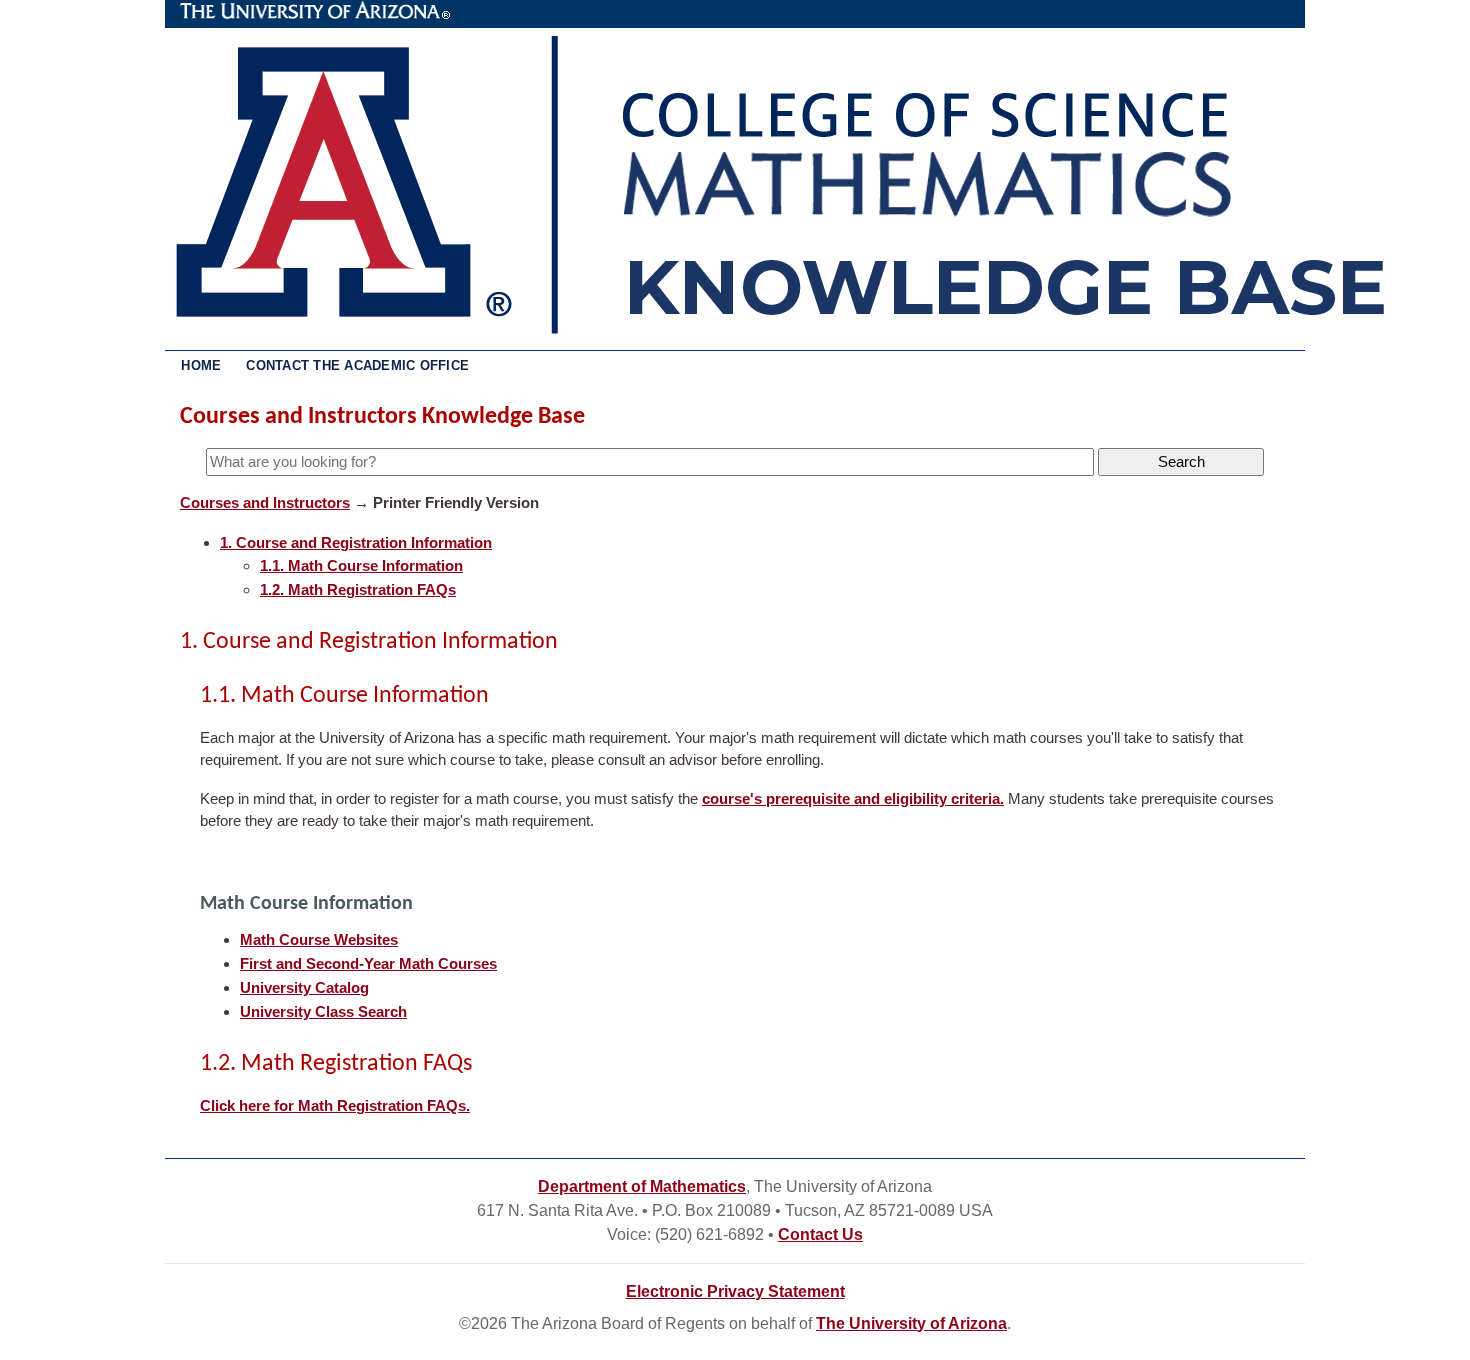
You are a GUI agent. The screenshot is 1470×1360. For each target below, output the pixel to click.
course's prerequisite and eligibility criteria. (853, 798)
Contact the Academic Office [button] (357, 365)
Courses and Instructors (265, 502)
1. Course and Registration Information (356, 542)
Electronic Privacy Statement (735, 1291)
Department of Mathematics (642, 1186)
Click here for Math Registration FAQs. (335, 1105)
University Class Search (323, 1011)
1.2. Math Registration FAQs (358, 589)
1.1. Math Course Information (361, 565)
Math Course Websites (319, 939)
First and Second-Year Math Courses (368, 963)
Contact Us (820, 1234)
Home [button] (201, 365)
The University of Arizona (315, 11)
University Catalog (304, 987)
